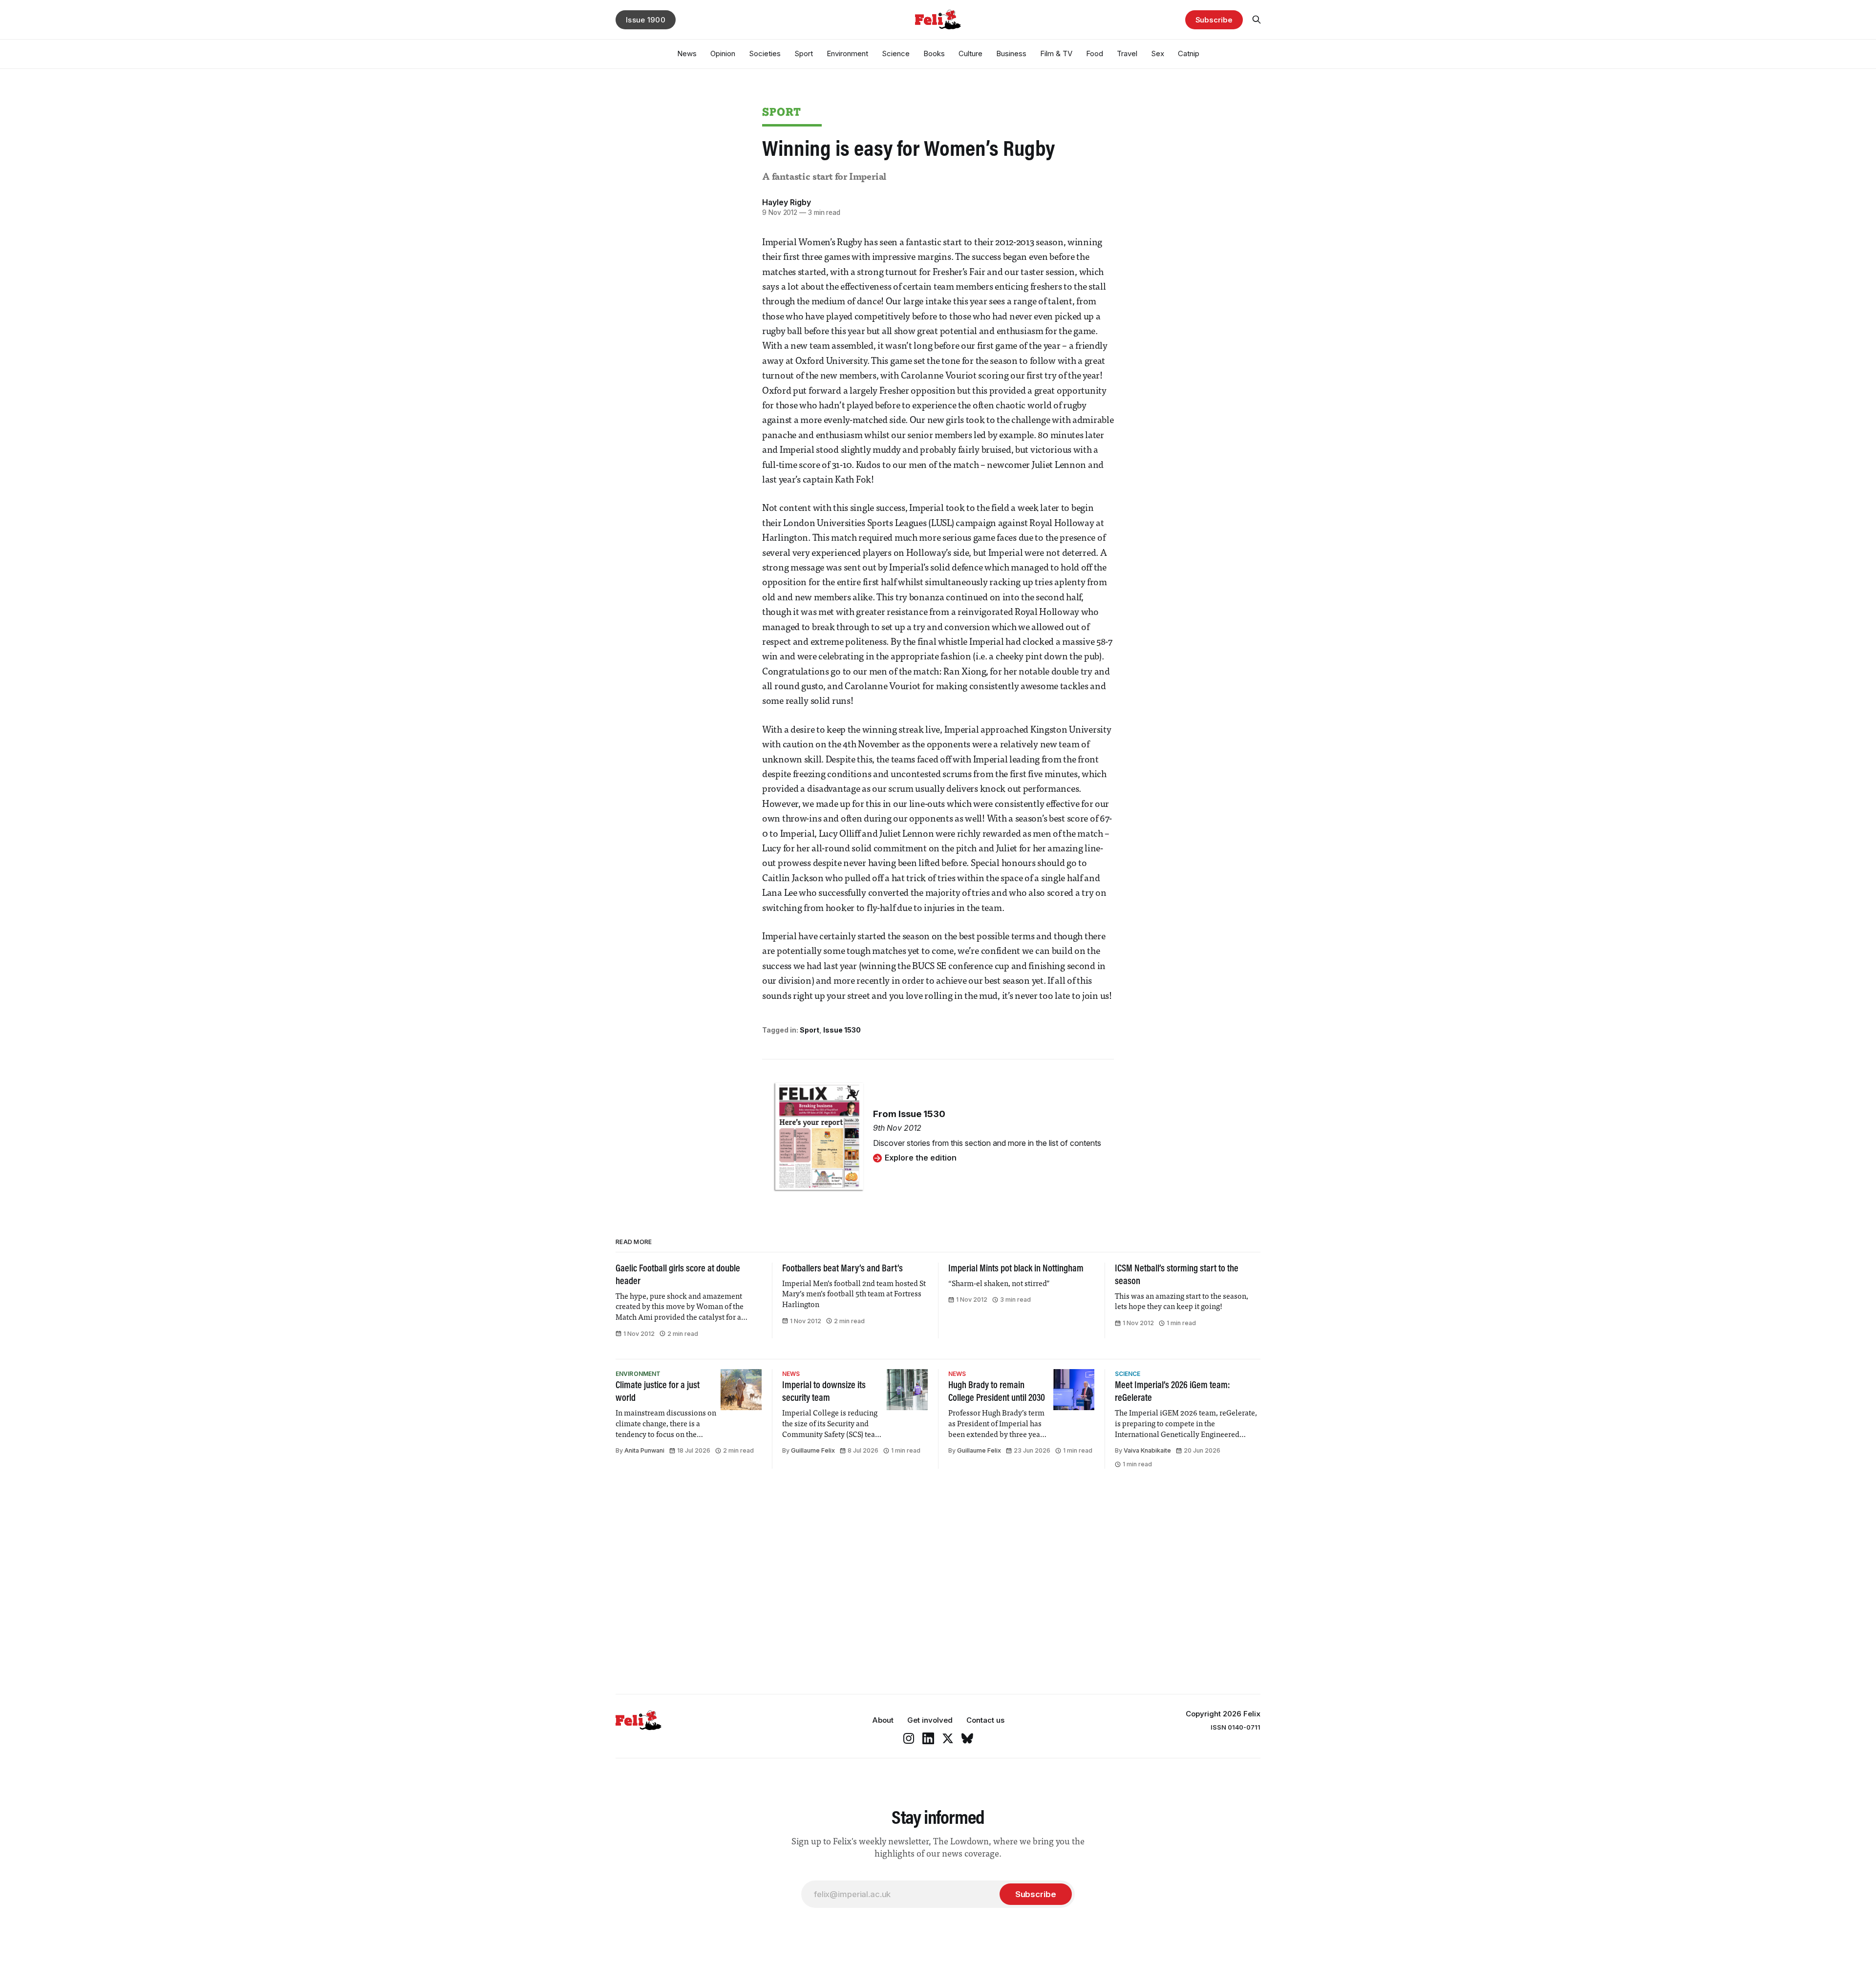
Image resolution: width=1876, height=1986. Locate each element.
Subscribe (1214, 20)
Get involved (930, 1720)
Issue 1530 (842, 1030)
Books (934, 53)
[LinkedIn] (928, 1738)
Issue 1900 (646, 20)
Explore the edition (921, 1158)
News (687, 53)
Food (1095, 53)
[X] (948, 1738)
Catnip (1189, 53)
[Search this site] (1257, 20)
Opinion (723, 53)
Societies (765, 53)
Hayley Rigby (787, 202)
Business (1011, 53)
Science (896, 53)
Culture (970, 53)
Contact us (985, 1720)
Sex (1158, 53)
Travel (1127, 53)
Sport (804, 53)
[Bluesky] (967, 1738)
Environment (847, 53)
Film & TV (1056, 53)
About (883, 1720)
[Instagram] (909, 1738)
